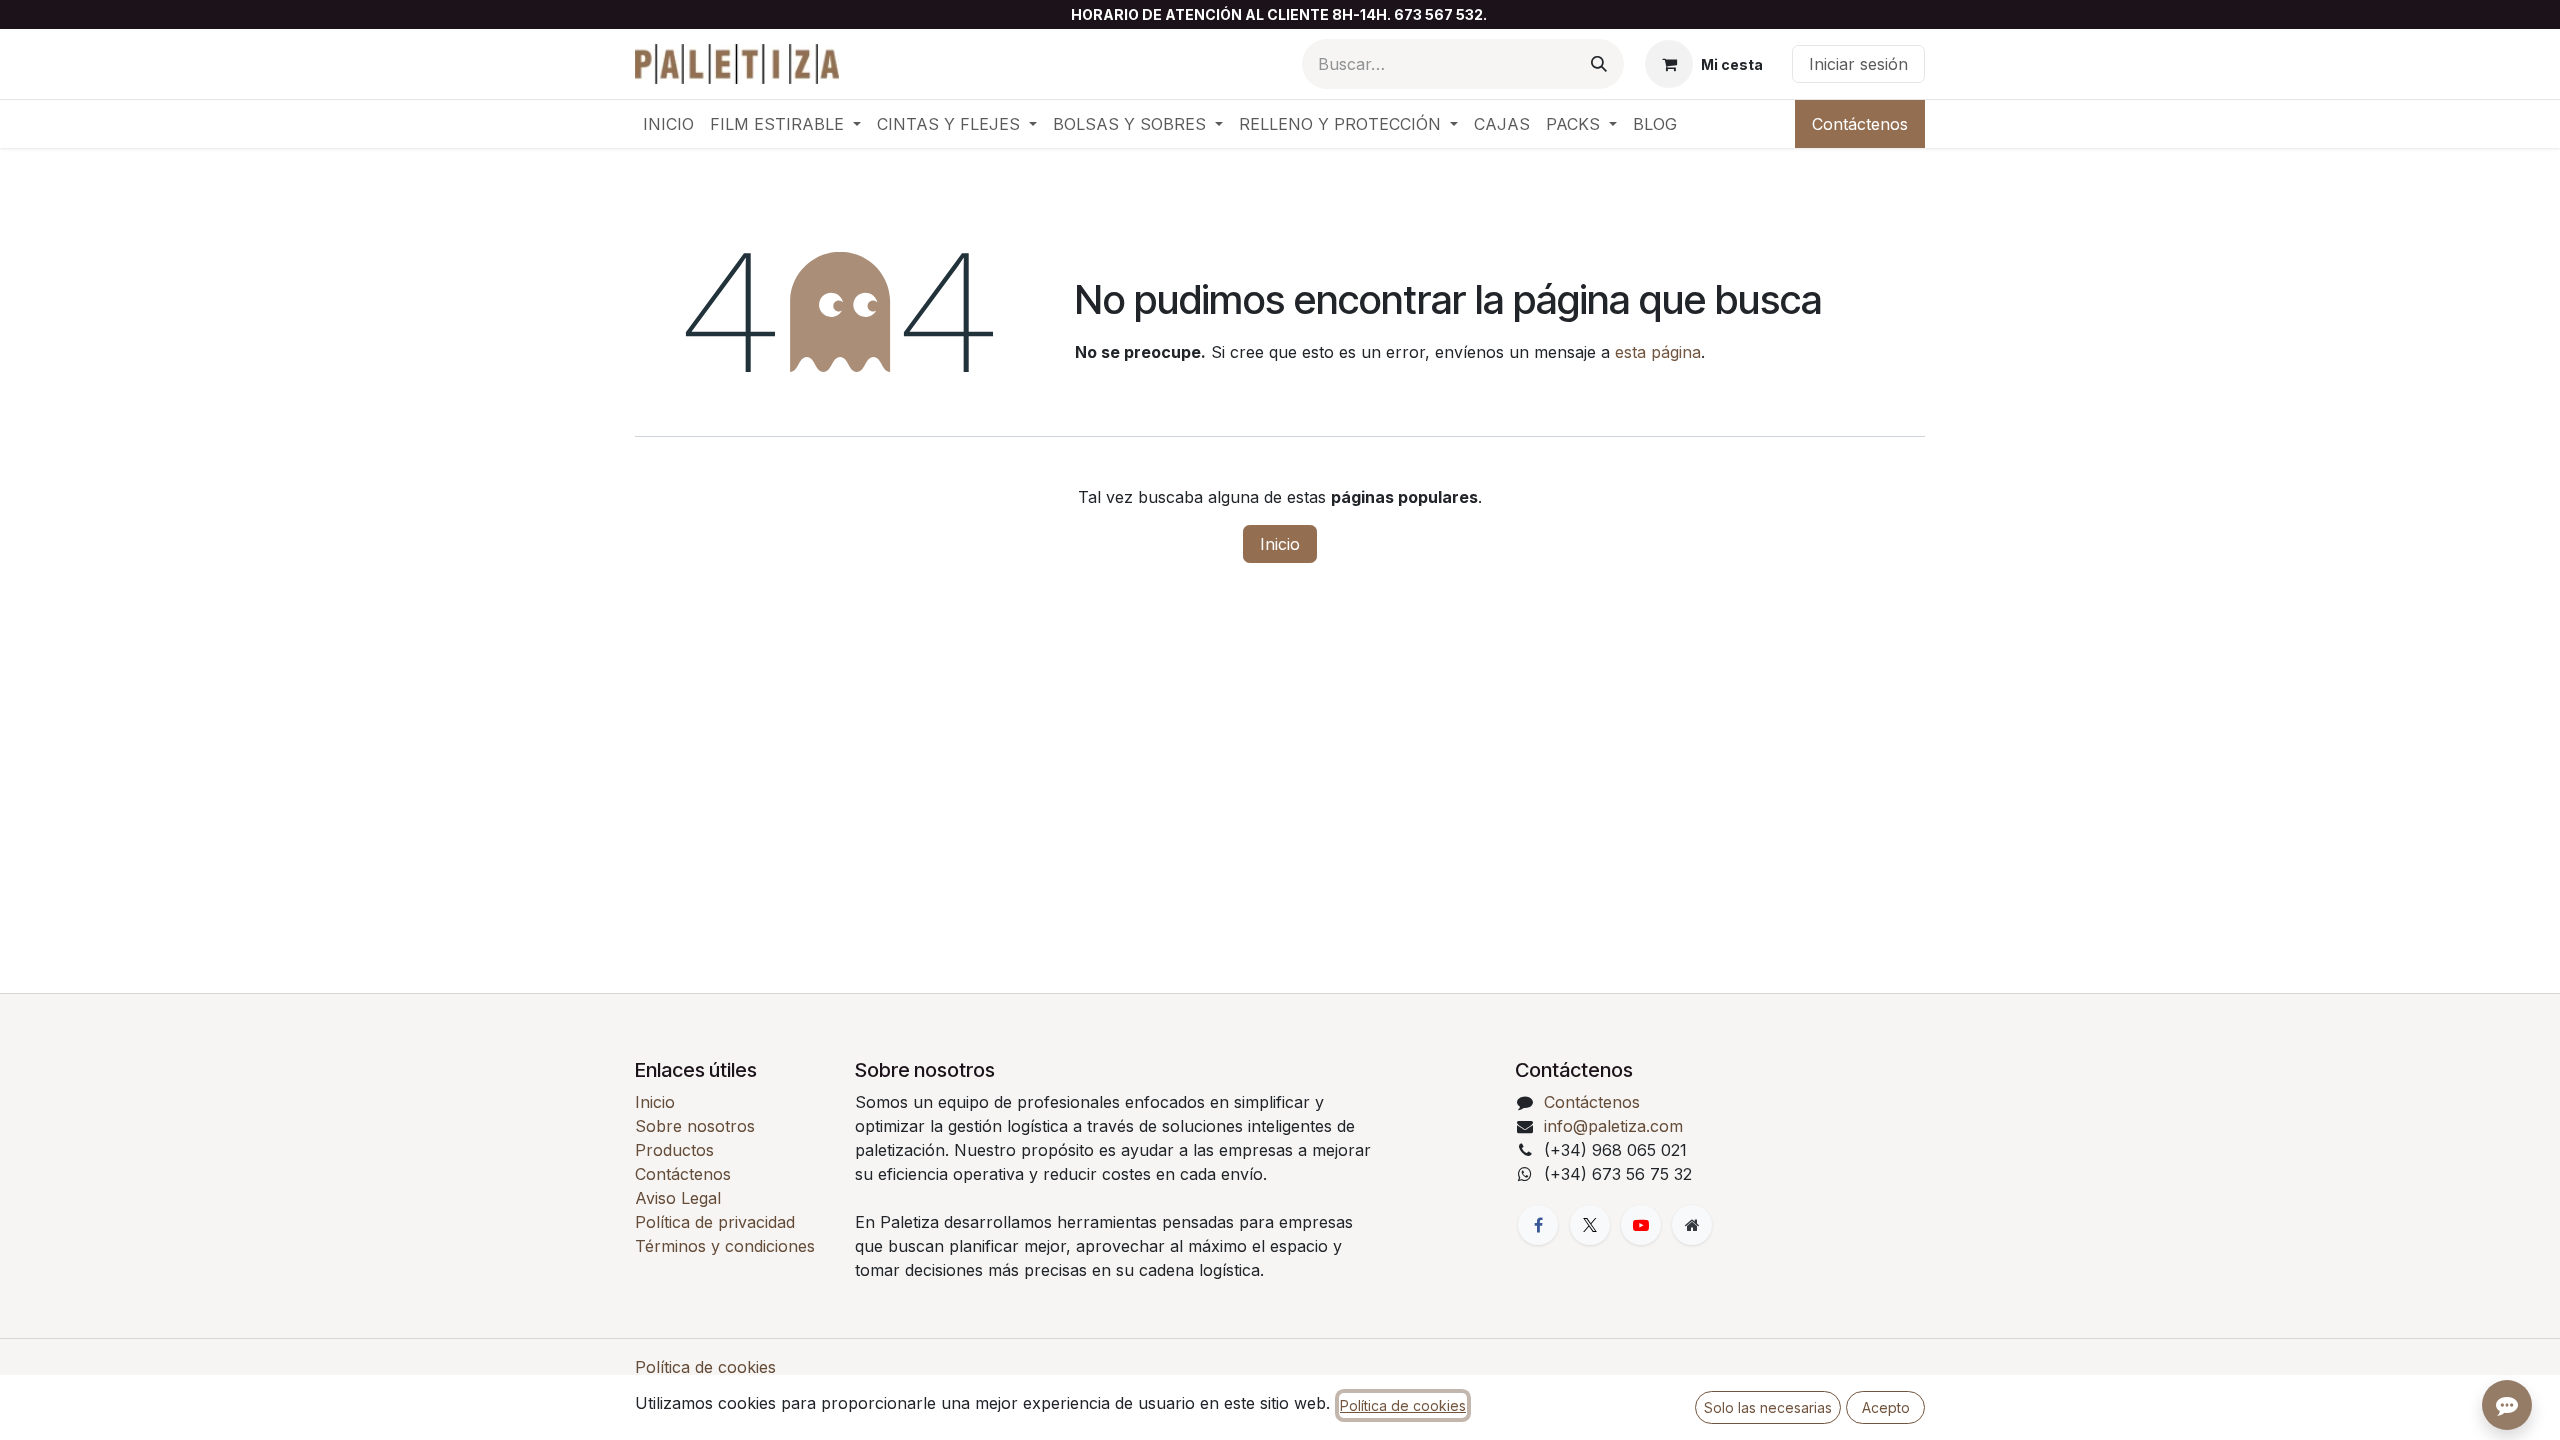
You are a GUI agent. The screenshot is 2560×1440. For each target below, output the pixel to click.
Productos (674, 1150)
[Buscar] (1599, 64)
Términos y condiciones (725, 1246)
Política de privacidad (715, 1222)
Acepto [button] (1886, 1407)
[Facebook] (1538, 1225)
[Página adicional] (1692, 1225)
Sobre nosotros (695, 1126)
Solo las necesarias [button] (1768, 1407)
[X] (1590, 1225)
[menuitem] (668, 124)
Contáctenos (1860, 124)
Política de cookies (705, 1367)
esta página (1658, 352)
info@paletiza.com (1613, 1126)
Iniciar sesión (1858, 64)
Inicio (1280, 544)
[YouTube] (1641, 1225)
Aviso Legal (678, 1198)
